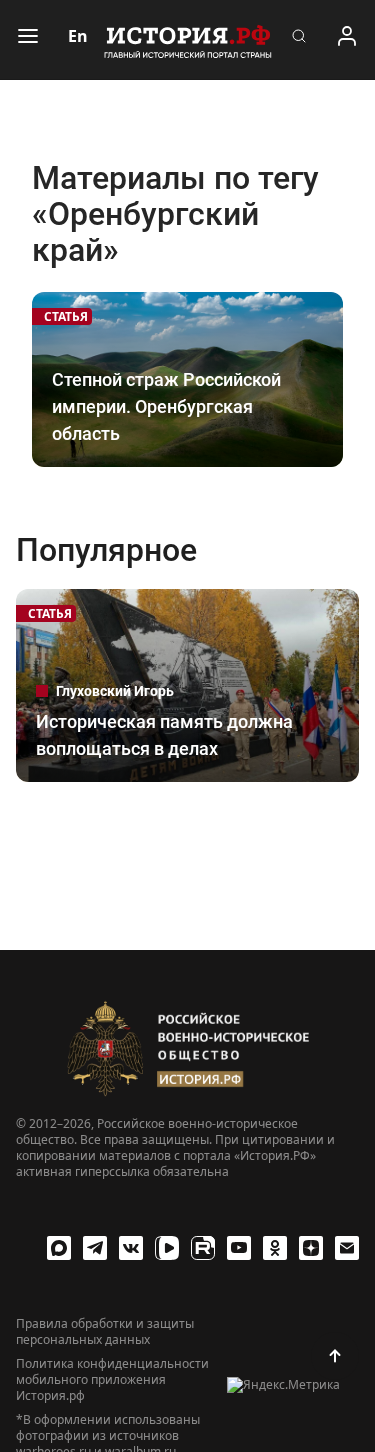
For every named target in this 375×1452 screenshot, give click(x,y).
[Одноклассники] (275, 1248)
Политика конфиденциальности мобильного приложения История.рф (112, 1380)
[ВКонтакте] (131, 1248)
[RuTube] (203, 1248)
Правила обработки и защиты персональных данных (105, 1332)
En (78, 36)
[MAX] (59, 1248)
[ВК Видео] (167, 1248)
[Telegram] (95, 1248)
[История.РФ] (188, 40)
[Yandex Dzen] (311, 1248)
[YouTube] (239, 1248)
